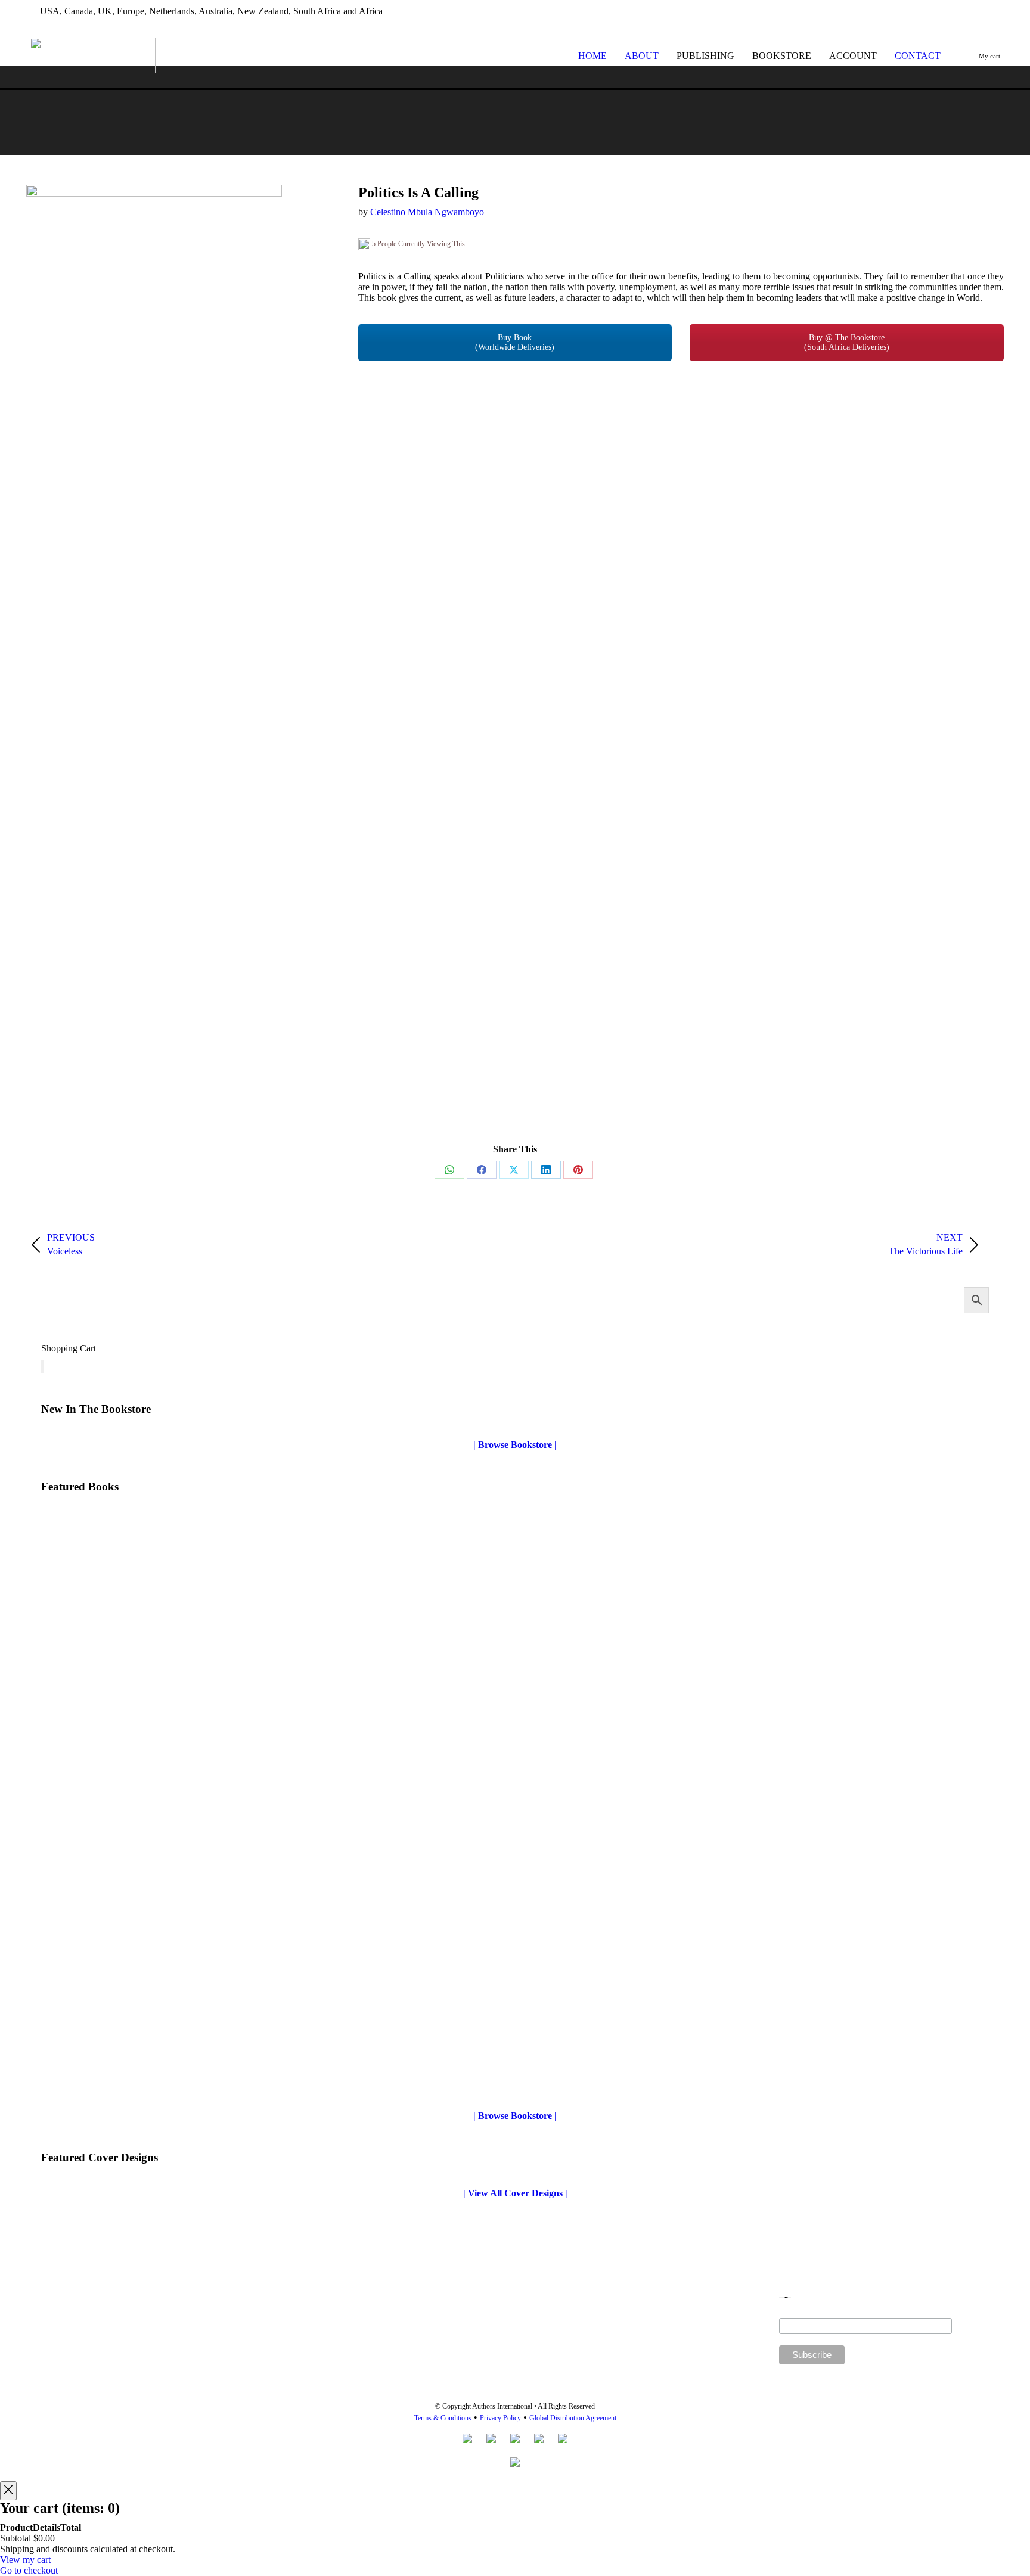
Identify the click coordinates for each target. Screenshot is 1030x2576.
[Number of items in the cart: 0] (42, 1366)
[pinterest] (958, 11)
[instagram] (998, 11)
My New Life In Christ (87, 1774)
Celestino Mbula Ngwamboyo (427, 212)
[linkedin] (978, 11)
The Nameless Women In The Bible (592, 1774)
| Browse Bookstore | (515, 1445)
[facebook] (939, 11)
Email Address (865, 2313)
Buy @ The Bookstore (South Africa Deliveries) (847, 342)
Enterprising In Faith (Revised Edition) (120, 2072)
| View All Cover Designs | (515, 2193)
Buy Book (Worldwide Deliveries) (515, 342)
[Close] (8, 2491)
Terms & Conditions (443, 2418)
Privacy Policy (500, 2418)
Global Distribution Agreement (573, 2418)
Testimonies (545, 2076)
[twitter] (919, 11)
